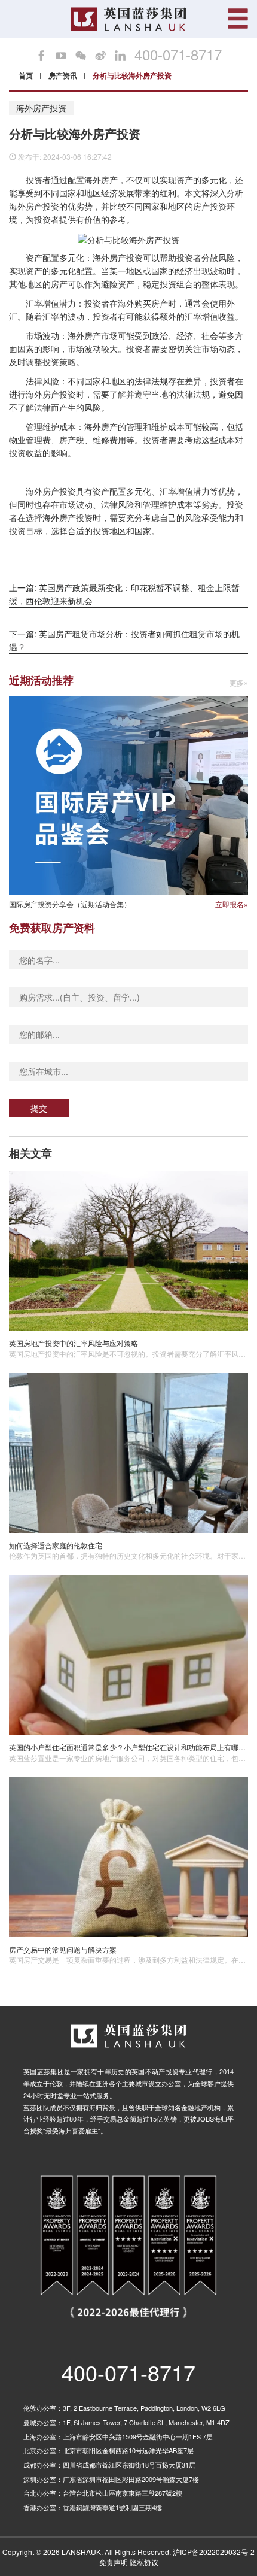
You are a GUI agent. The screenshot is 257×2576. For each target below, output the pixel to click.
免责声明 (114, 2562)
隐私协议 (144, 2562)
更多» (239, 683)
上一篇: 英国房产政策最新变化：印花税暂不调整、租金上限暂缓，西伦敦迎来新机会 (124, 594)
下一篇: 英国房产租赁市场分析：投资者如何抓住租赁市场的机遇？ (124, 640)
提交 (39, 1108)
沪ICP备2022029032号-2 (214, 2552)
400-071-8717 (178, 54)
